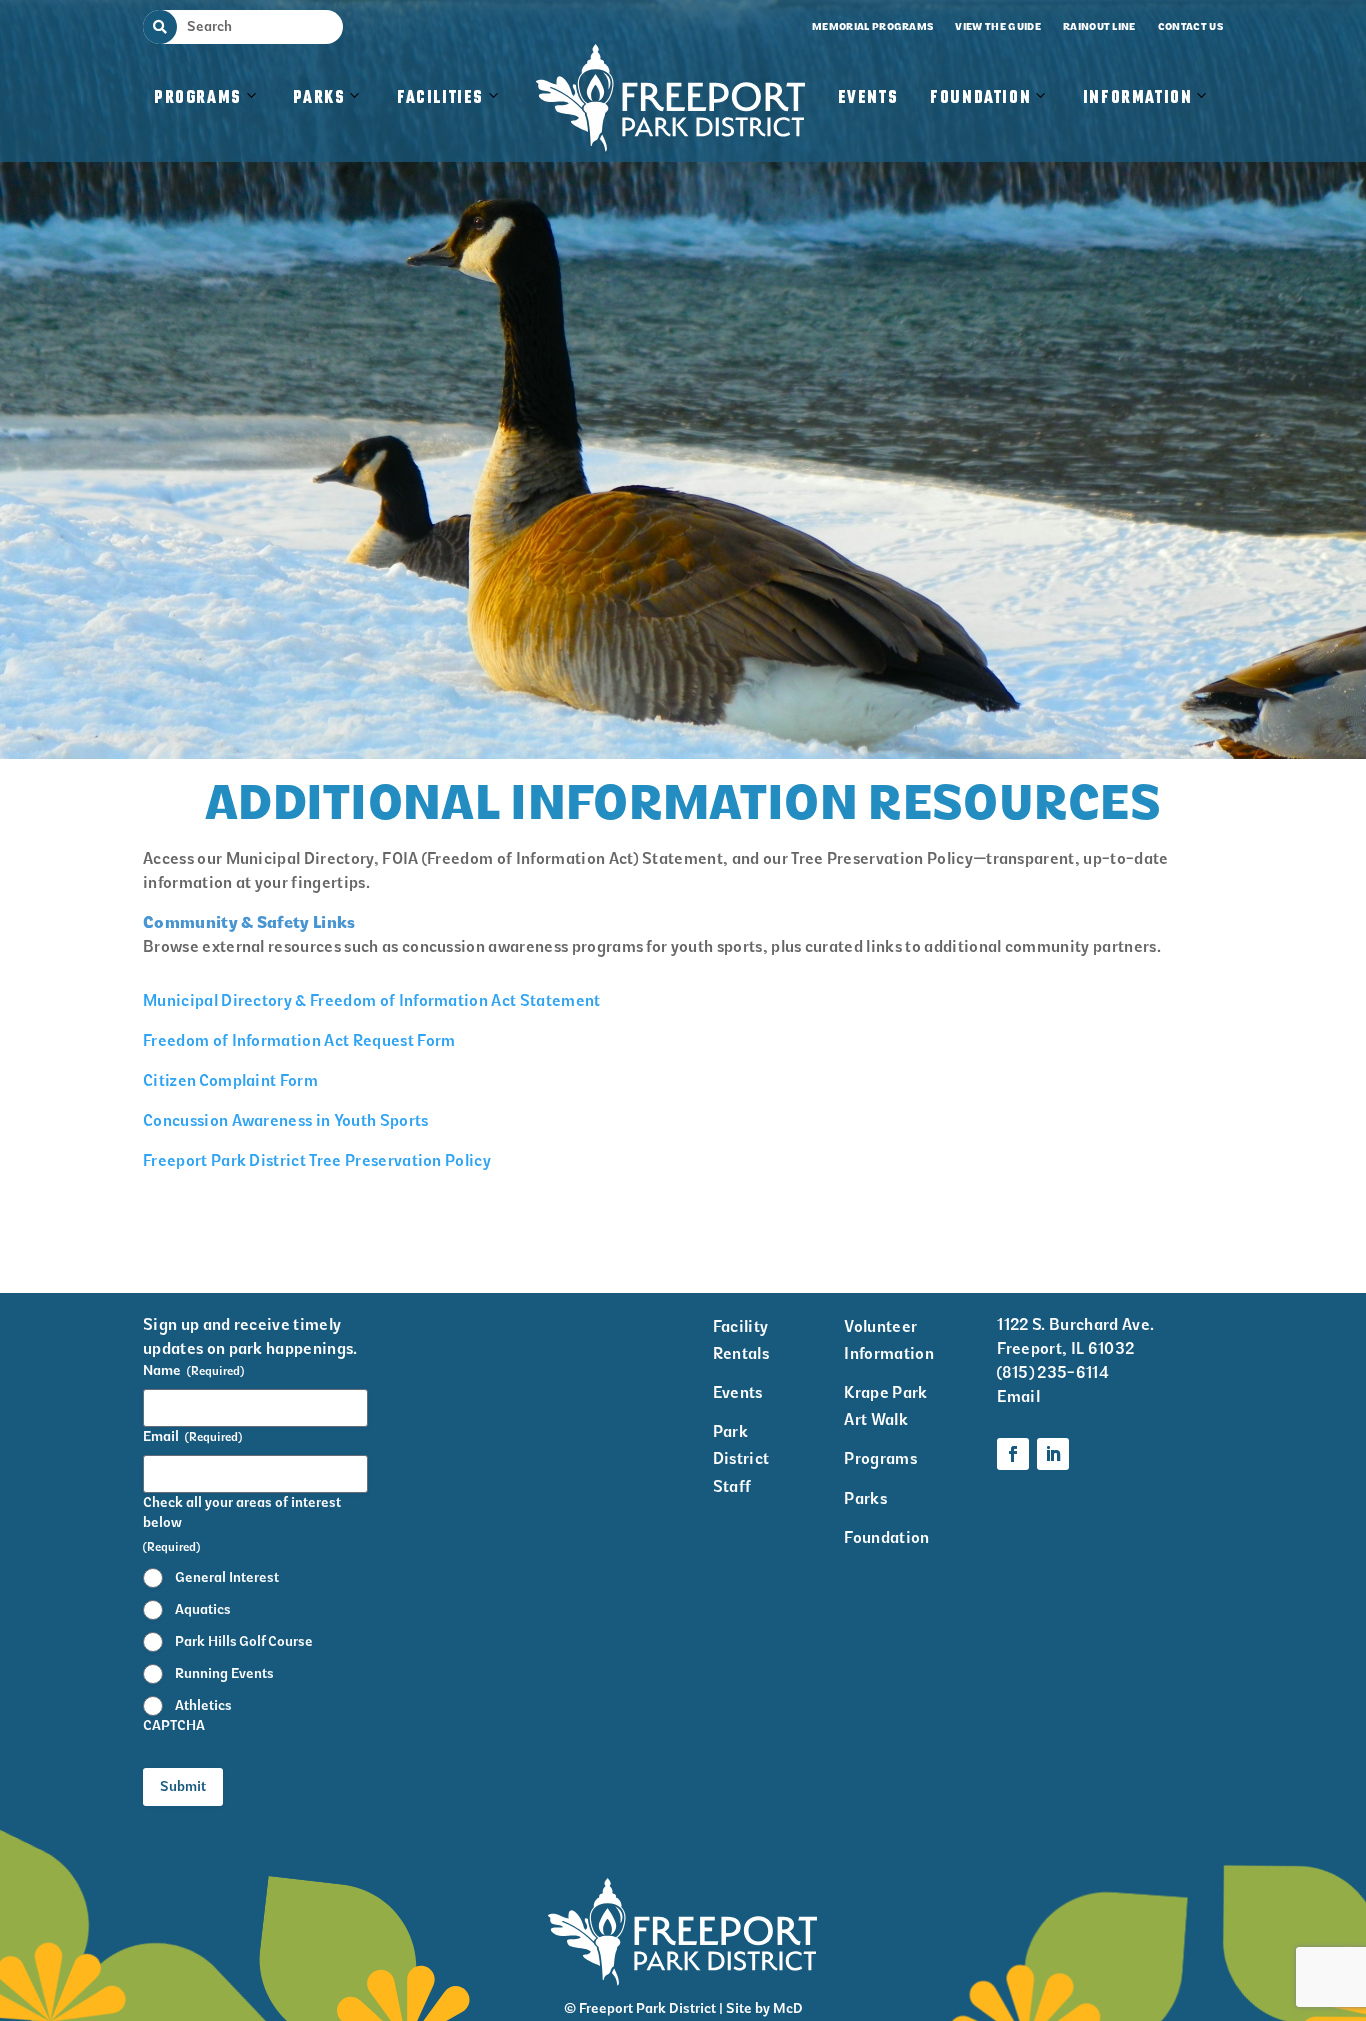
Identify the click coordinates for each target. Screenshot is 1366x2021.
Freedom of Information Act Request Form (299, 1040)
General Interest (227, 1577)
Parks (319, 98)
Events (868, 98)
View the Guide (997, 26)
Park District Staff (741, 1458)
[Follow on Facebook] (1013, 1454)
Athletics (203, 1705)
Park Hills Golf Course (244, 1641)
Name (193, 1370)
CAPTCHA (174, 1725)
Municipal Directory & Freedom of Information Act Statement (372, 1000)
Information (1138, 98)
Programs (198, 98)
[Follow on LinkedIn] (1053, 1454)
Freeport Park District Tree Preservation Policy (317, 1160)
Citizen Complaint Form (230, 1080)
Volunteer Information (889, 1340)
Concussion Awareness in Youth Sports (286, 1120)
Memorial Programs (872, 26)
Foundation (980, 98)
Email (192, 1436)
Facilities (450, 118)
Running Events (224, 1673)
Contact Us (1190, 26)
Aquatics (203, 1609)
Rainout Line (1099, 26)
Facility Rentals (741, 1340)
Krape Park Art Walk (885, 1406)
